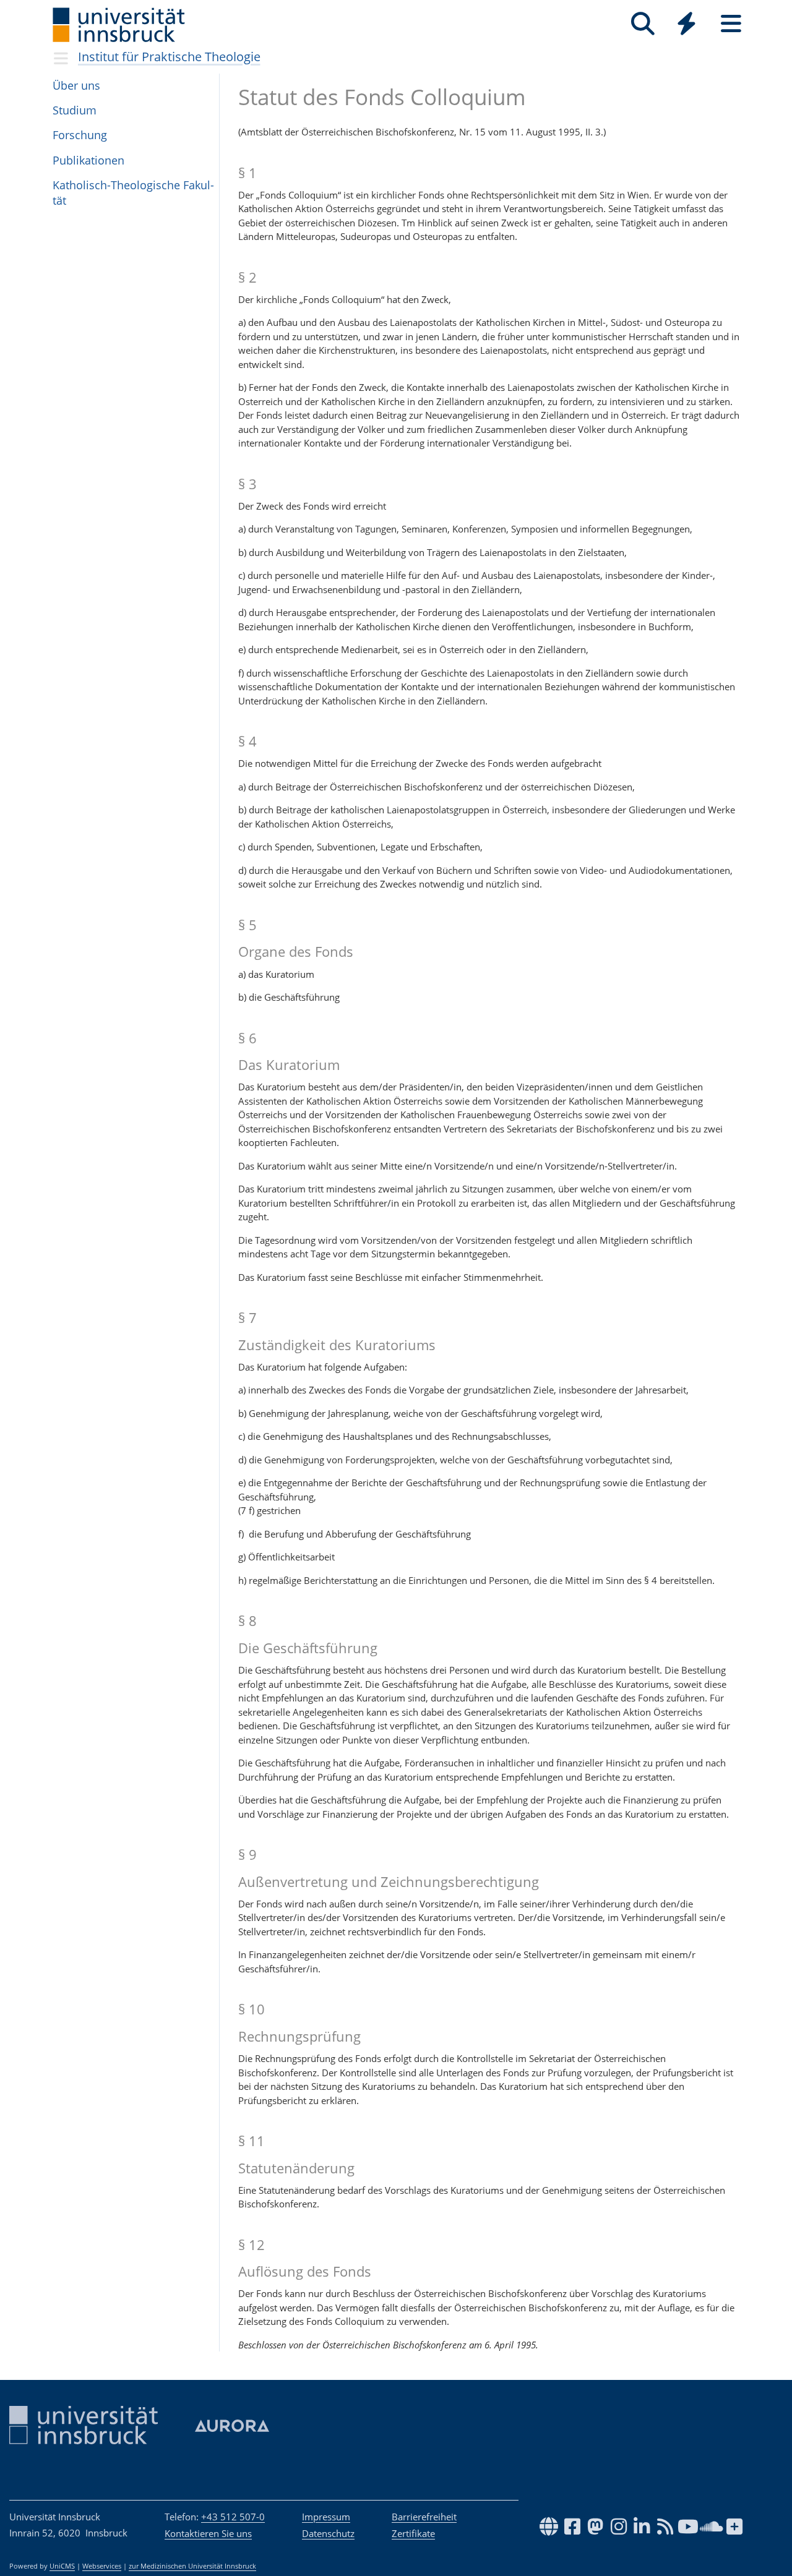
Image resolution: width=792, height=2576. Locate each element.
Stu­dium (75, 110)
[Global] (687, 25)
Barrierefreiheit (424, 2517)
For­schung (80, 135)
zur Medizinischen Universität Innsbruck (192, 2566)
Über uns (76, 85)
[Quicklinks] (687, 24)
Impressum (326, 2517)
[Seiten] (731, 24)
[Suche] (643, 24)
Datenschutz (328, 2533)
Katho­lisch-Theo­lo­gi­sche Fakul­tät (133, 193)
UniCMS (62, 2566)
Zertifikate (413, 2533)
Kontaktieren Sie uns (208, 2533)
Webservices (102, 2566)
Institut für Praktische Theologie (169, 57)
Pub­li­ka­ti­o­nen (88, 160)
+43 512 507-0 (233, 2517)
